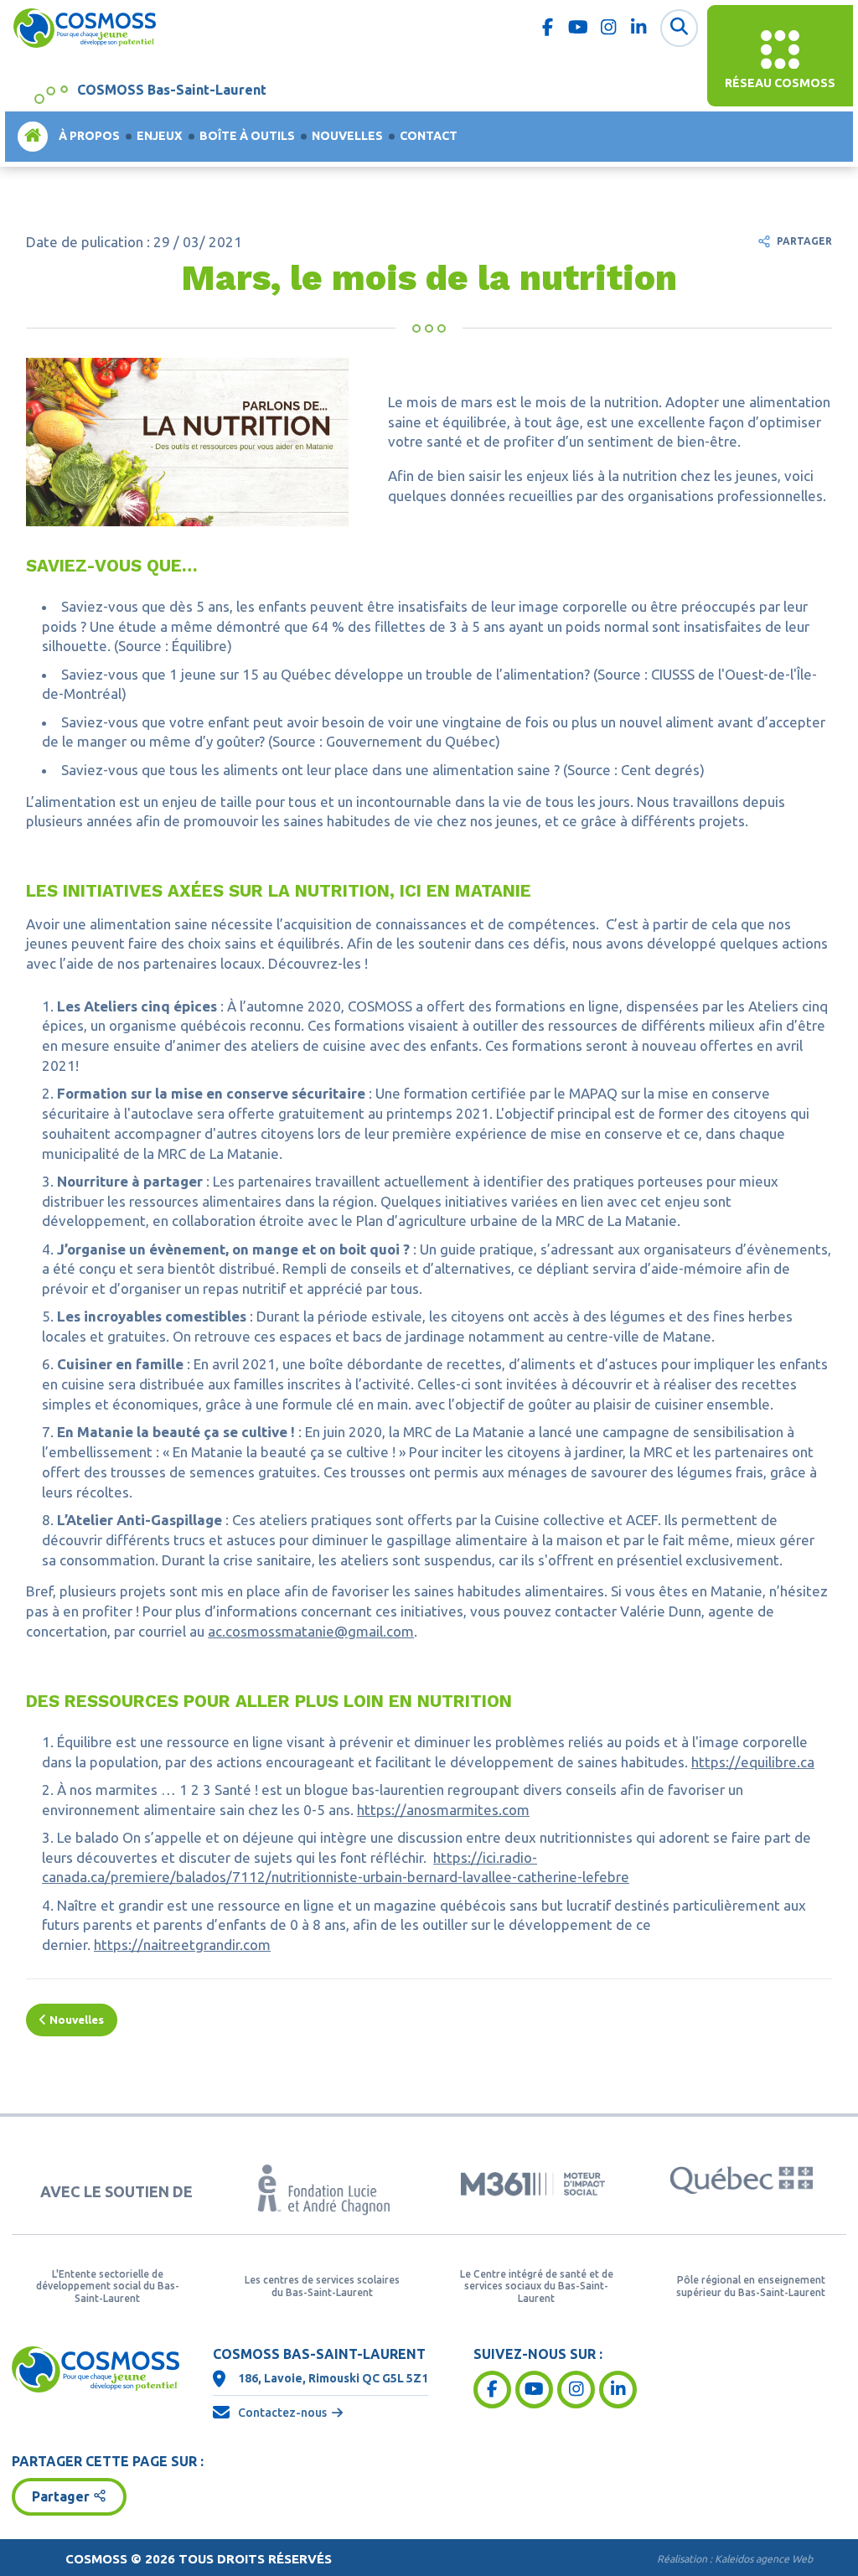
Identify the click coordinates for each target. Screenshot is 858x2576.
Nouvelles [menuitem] (347, 136)
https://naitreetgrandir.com (182, 1945)
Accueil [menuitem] (33, 136)
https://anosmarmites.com (443, 1810)
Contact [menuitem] (429, 136)
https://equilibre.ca (753, 1762)
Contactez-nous (282, 2413)
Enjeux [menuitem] (160, 136)
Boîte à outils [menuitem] (247, 136)
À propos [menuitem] (89, 136)
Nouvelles (75, 2020)
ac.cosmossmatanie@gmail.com (311, 1631)
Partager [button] (61, 2496)
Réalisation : (735, 2559)
